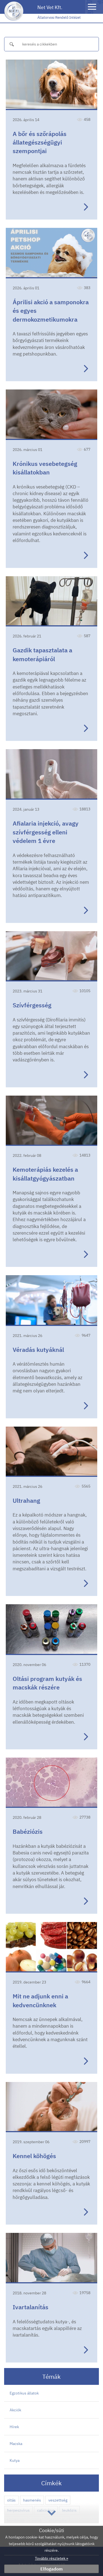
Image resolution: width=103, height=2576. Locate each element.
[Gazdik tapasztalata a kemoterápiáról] (51, 601)
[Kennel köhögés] (51, 2107)
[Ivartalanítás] (51, 2258)
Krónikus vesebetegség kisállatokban (45, 468)
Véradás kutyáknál (38, 1350)
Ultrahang (26, 1500)
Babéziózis (28, 1831)
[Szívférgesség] (51, 956)
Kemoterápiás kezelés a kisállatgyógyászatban (45, 1174)
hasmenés (32, 2500)
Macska (16, 2444)
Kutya (15, 2460)
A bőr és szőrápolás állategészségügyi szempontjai (40, 142)
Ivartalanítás (30, 2307)
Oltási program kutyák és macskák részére (47, 1683)
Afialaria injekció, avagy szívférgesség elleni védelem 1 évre (46, 832)
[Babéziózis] (51, 1783)
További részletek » (51, 2558)
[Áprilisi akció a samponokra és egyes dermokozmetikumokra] (51, 253)
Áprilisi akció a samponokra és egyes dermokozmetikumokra (51, 311)
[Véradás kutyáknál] (51, 1300)
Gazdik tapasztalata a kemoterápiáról (42, 654)
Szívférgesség (32, 1005)
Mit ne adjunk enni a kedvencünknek (40, 2000)
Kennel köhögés (34, 2156)
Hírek (14, 2427)
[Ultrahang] (51, 1452)
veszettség (58, 2500)
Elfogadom (51, 2569)
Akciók (15, 2410)
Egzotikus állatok (24, 2393)
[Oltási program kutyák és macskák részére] (51, 1629)
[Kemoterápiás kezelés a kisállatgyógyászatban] (51, 1121)
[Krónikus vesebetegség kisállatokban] (51, 415)
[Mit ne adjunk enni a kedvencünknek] (51, 1947)
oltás (11, 2500)
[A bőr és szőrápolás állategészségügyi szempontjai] (51, 85)
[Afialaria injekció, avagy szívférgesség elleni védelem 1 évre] (51, 774)
